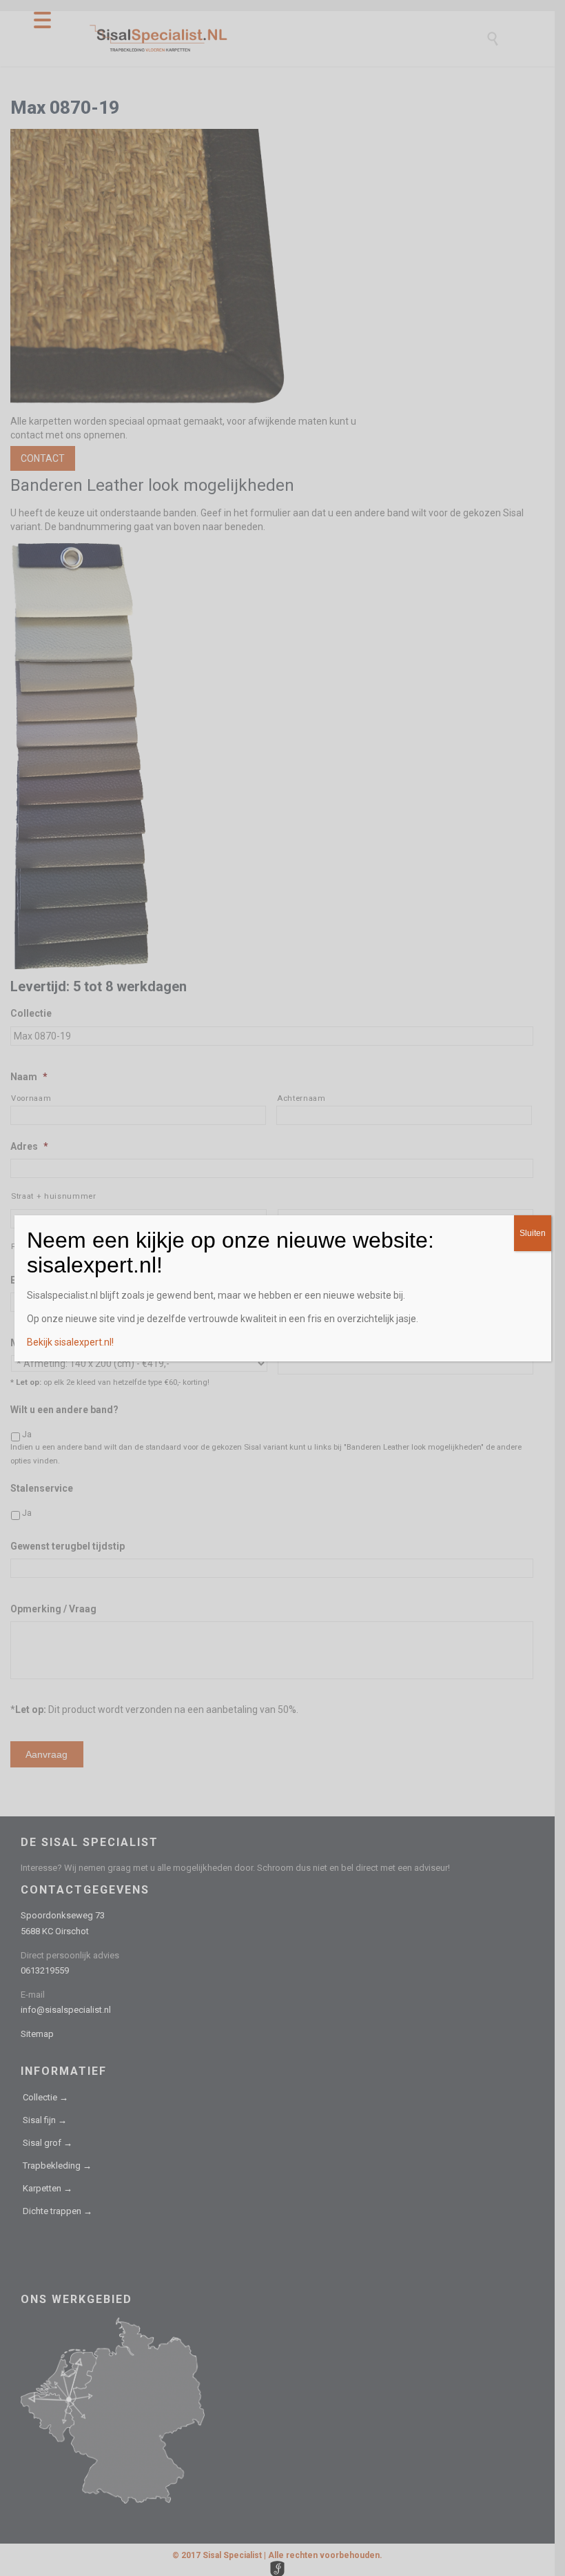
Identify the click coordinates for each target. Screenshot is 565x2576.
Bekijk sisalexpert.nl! (70, 1342)
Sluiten (533, 1233)
